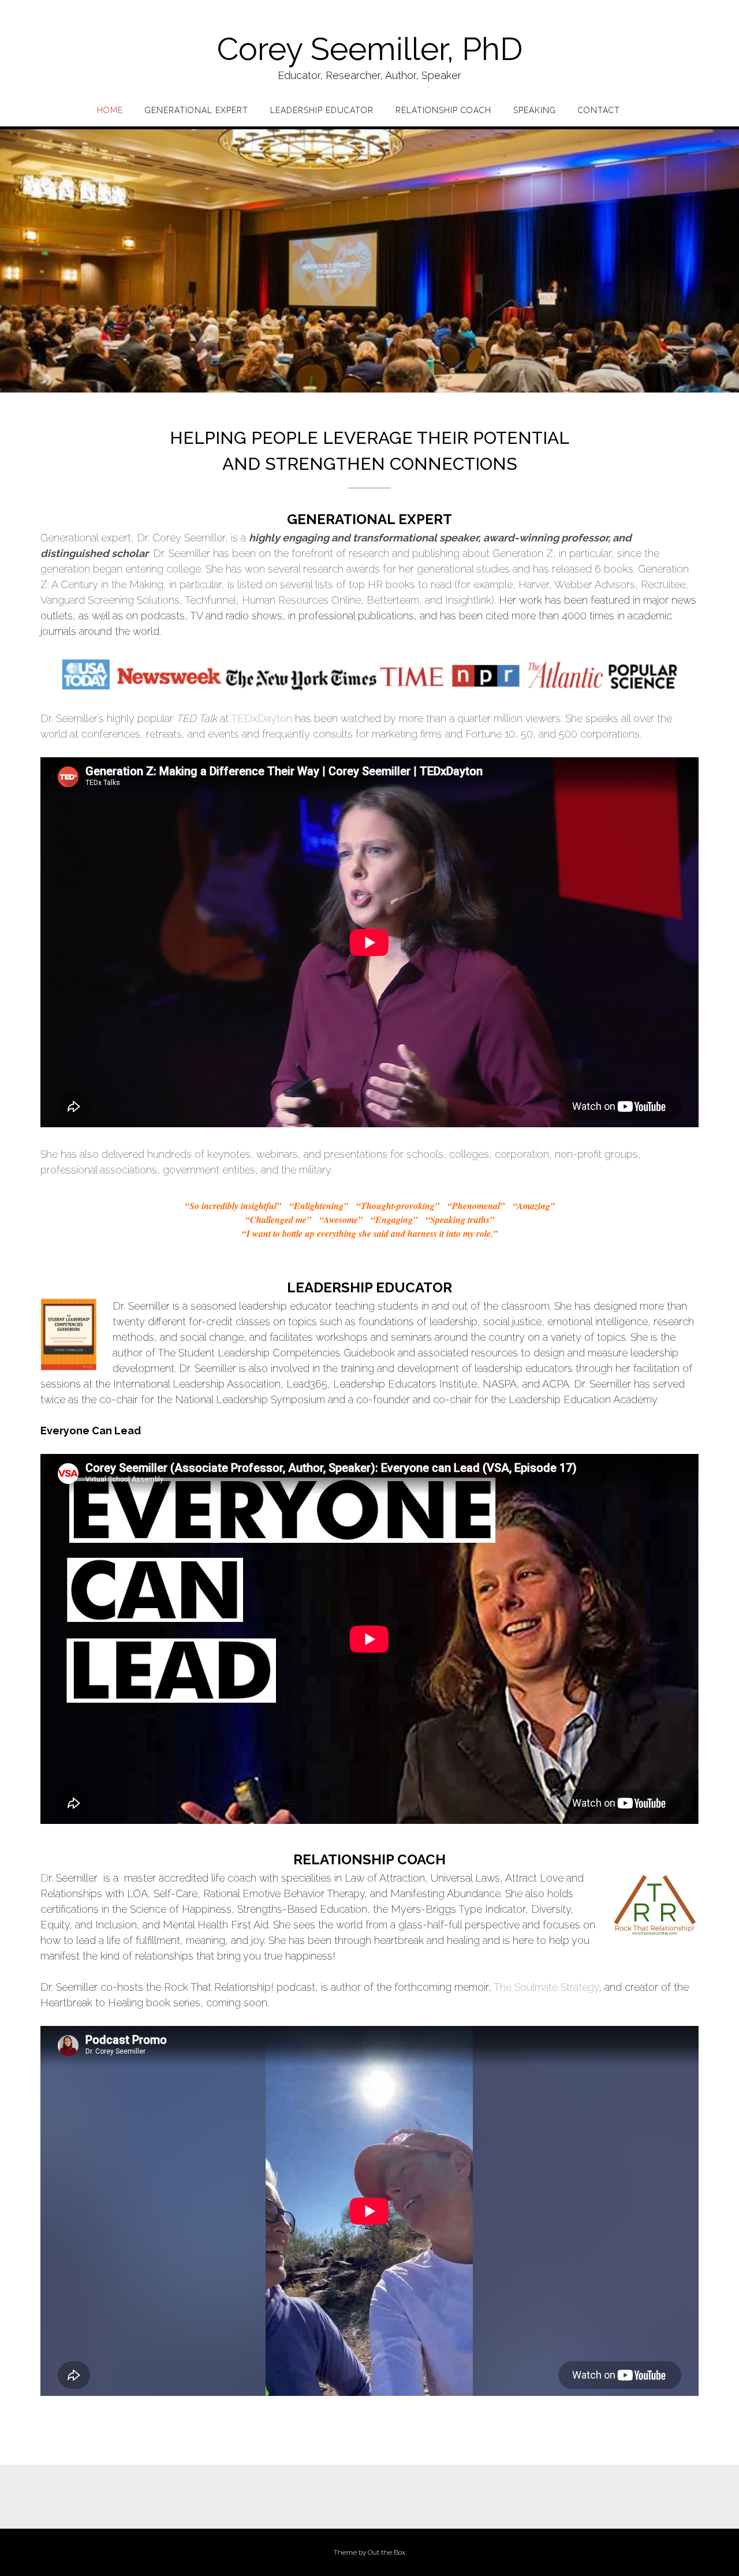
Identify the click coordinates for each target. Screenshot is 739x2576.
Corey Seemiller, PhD (370, 49)
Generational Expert (197, 110)
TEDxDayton (262, 718)
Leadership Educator (322, 110)
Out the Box (387, 2552)
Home (110, 110)
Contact (599, 110)
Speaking (535, 110)
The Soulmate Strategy (546, 1987)
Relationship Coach (443, 110)
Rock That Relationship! (219, 1987)
